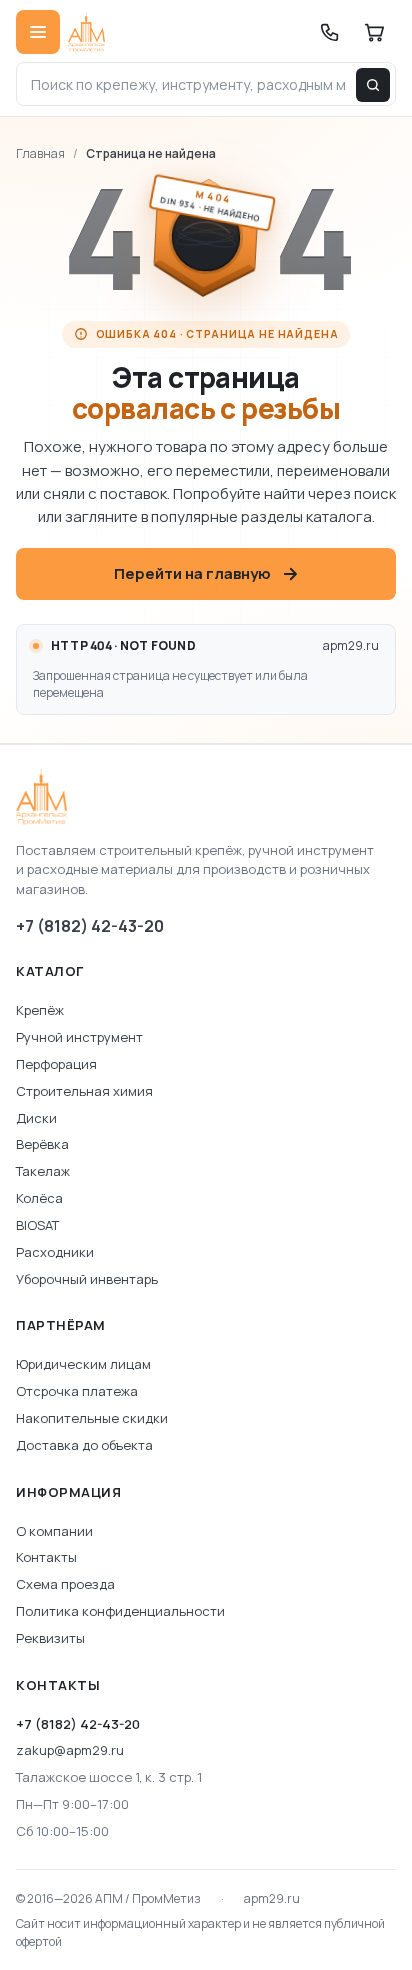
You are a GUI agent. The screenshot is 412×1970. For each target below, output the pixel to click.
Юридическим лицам (83, 1364)
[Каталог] (38, 32)
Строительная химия (84, 1091)
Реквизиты (50, 1638)
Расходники (55, 1252)
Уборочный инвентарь (87, 1279)
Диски (36, 1118)
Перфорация (56, 1064)
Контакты (46, 1557)
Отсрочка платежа (77, 1391)
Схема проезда (65, 1584)
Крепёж (40, 1010)
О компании (54, 1531)
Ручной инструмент (79, 1037)
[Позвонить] (330, 32)
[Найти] (373, 85)
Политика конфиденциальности (120, 1611)
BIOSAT (37, 1225)
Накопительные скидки (92, 1418)
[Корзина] (374, 32)
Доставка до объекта (84, 1445)
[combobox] (206, 84)
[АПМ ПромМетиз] (86, 32)
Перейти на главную (192, 573)
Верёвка (42, 1144)
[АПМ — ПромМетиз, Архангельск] (206, 797)
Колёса (39, 1198)
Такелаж (43, 1171)
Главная (40, 153)
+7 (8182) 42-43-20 (90, 926)
